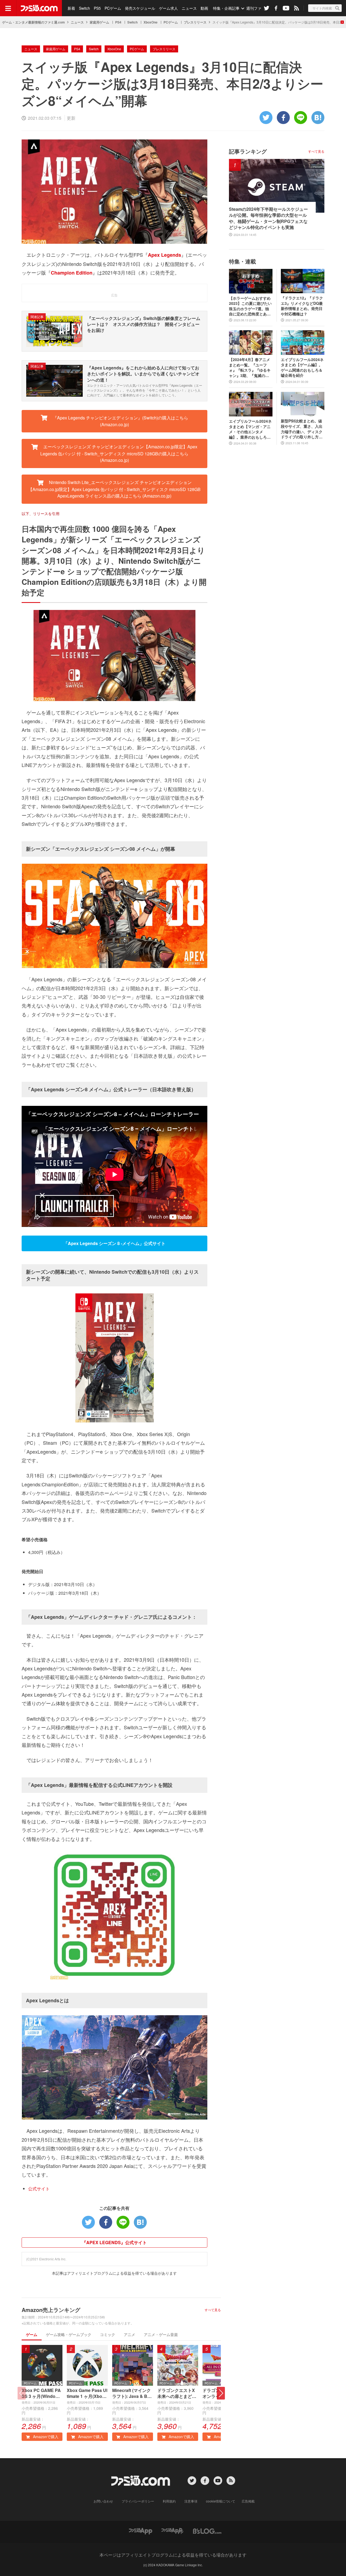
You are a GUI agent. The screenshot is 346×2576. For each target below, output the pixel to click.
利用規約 (169, 2501)
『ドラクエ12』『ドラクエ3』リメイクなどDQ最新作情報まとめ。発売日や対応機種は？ (302, 306)
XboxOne (151, 22)
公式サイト (39, 2189)
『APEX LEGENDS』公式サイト (114, 2242)
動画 (204, 8)
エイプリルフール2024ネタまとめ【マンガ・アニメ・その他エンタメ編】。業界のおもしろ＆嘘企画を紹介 (250, 429)
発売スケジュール (140, 8)
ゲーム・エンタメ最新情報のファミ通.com (34, 22)
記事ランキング (248, 151)
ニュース (189, 8)
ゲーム (32, 2334)
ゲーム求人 (168, 8)
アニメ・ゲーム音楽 (161, 2334)
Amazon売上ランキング (51, 2310)
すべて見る (213, 2310)
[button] (221, 2393)
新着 (71, 8)
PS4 (118, 22)
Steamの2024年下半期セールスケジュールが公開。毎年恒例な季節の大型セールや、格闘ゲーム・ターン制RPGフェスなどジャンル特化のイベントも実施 (268, 218)
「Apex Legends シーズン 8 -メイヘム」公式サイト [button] (114, 1243)
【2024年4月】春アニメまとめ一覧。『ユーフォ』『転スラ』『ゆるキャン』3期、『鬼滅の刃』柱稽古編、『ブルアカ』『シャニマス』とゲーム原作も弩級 (250, 368)
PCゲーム (113, 8)
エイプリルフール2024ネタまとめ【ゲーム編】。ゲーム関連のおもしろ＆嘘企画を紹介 (302, 368)
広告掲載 (248, 2501)
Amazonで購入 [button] (45, 2437)
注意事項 (191, 2501)
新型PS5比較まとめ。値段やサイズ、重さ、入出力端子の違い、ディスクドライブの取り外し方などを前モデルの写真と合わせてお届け (302, 429)
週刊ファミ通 (258, 8)
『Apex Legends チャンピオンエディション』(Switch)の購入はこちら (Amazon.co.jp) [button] (120, 421)
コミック (108, 2334)
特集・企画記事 (226, 8)
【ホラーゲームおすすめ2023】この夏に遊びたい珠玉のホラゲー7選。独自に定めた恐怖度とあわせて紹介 (250, 306)
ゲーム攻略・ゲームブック (69, 2334)
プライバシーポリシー (138, 2501)
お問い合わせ (103, 2501)
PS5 (97, 8)
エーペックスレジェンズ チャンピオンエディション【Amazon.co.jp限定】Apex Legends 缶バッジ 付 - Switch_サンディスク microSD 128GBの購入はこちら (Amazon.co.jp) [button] (119, 453)
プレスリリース (195, 22)
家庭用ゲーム (99, 22)
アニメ (129, 2334)
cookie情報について (221, 2501)
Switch (84, 8)
